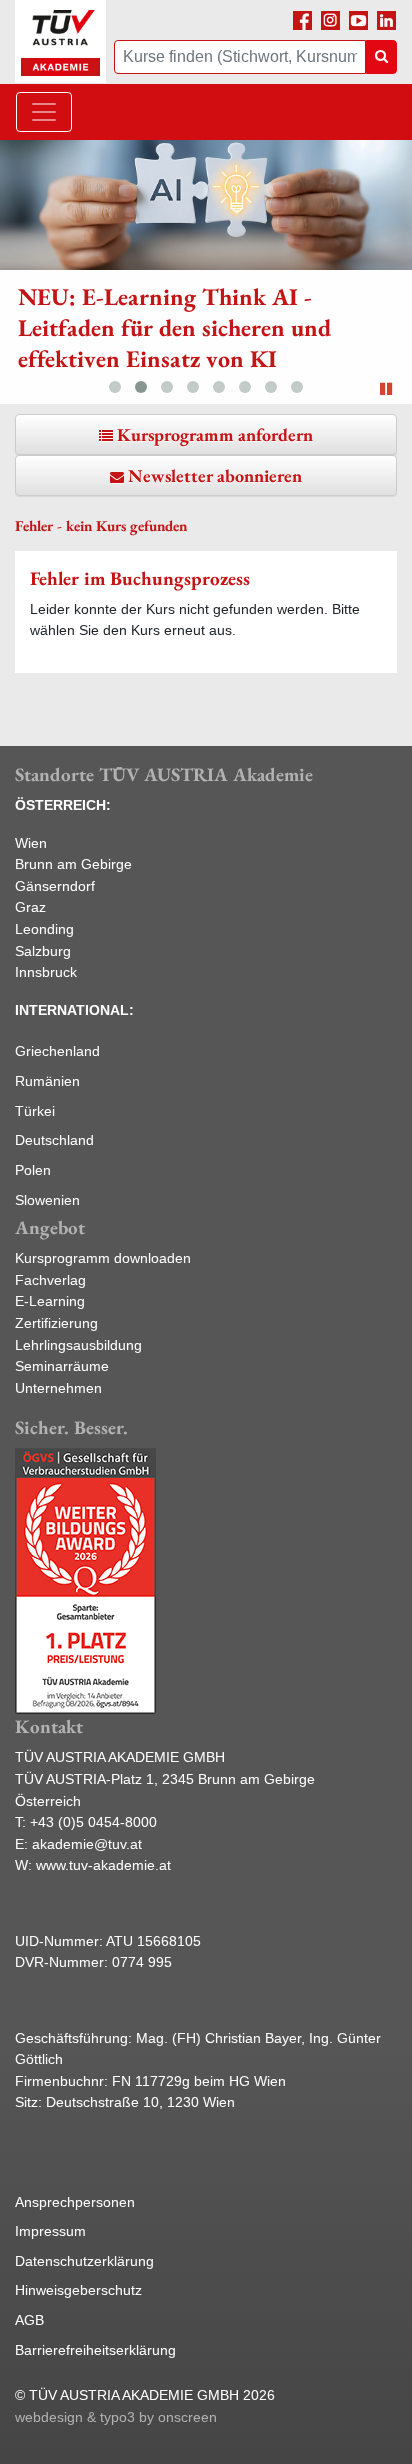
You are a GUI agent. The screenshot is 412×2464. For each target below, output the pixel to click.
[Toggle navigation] (44, 112)
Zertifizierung (56, 1323)
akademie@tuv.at (87, 1844)
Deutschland (54, 1140)
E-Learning (50, 1301)
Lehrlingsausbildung (78, 1345)
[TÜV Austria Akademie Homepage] (60, 42)
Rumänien (47, 1081)
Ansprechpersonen (75, 2202)
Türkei (35, 1111)
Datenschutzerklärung (84, 2261)
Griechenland (57, 1051)
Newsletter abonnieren (215, 475)
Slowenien (47, 1200)
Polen (33, 1170)
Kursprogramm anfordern (215, 434)
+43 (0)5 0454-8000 (93, 1822)
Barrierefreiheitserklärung (95, 2350)
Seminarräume (62, 1366)
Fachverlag (50, 1280)
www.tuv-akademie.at (103, 1865)
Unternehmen (58, 1388)
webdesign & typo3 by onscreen (116, 2417)
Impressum (50, 2231)
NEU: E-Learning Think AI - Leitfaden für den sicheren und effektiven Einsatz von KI (174, 327)
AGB (29, 2320)
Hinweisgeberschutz (78, 2290)
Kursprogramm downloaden (103, 1258)
